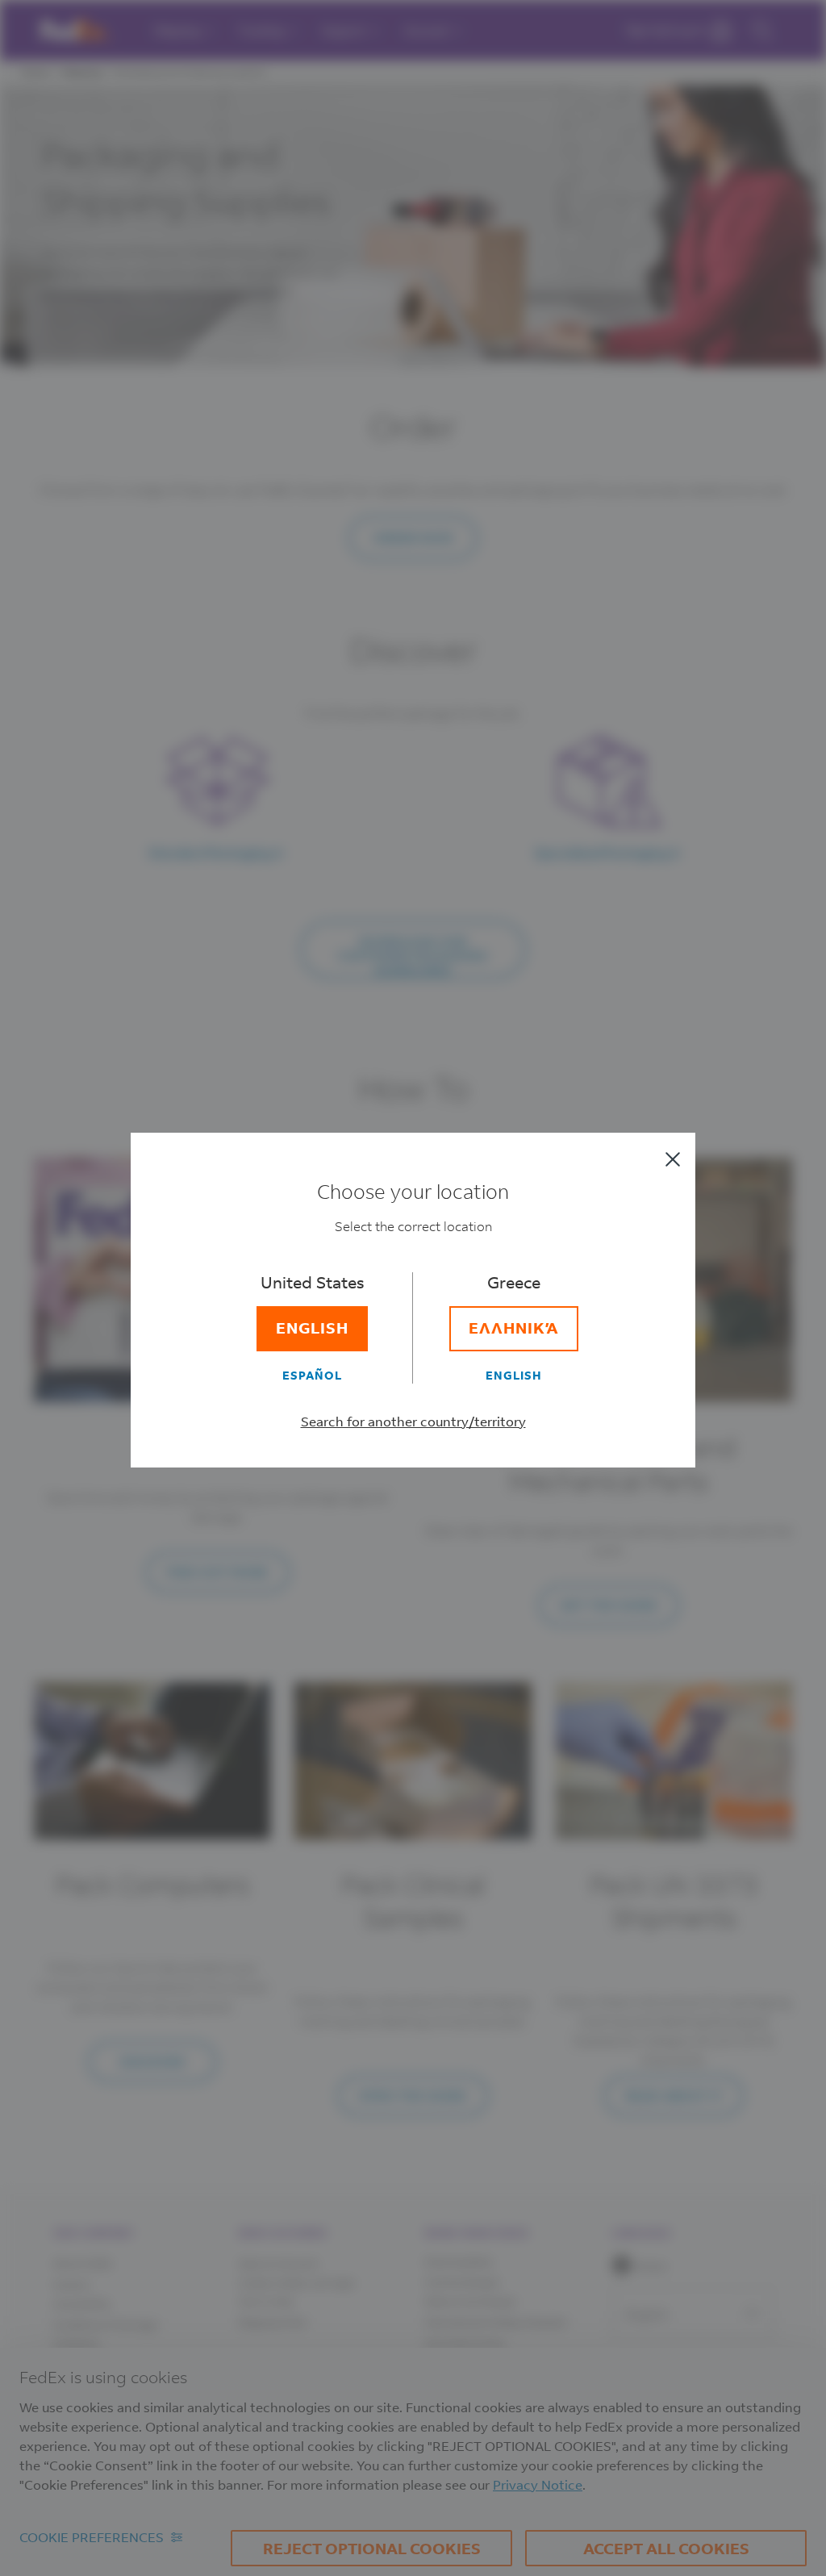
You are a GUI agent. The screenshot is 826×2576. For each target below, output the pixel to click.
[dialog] (413, 1288)
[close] (673, 1159)
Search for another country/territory (413, 1421)
